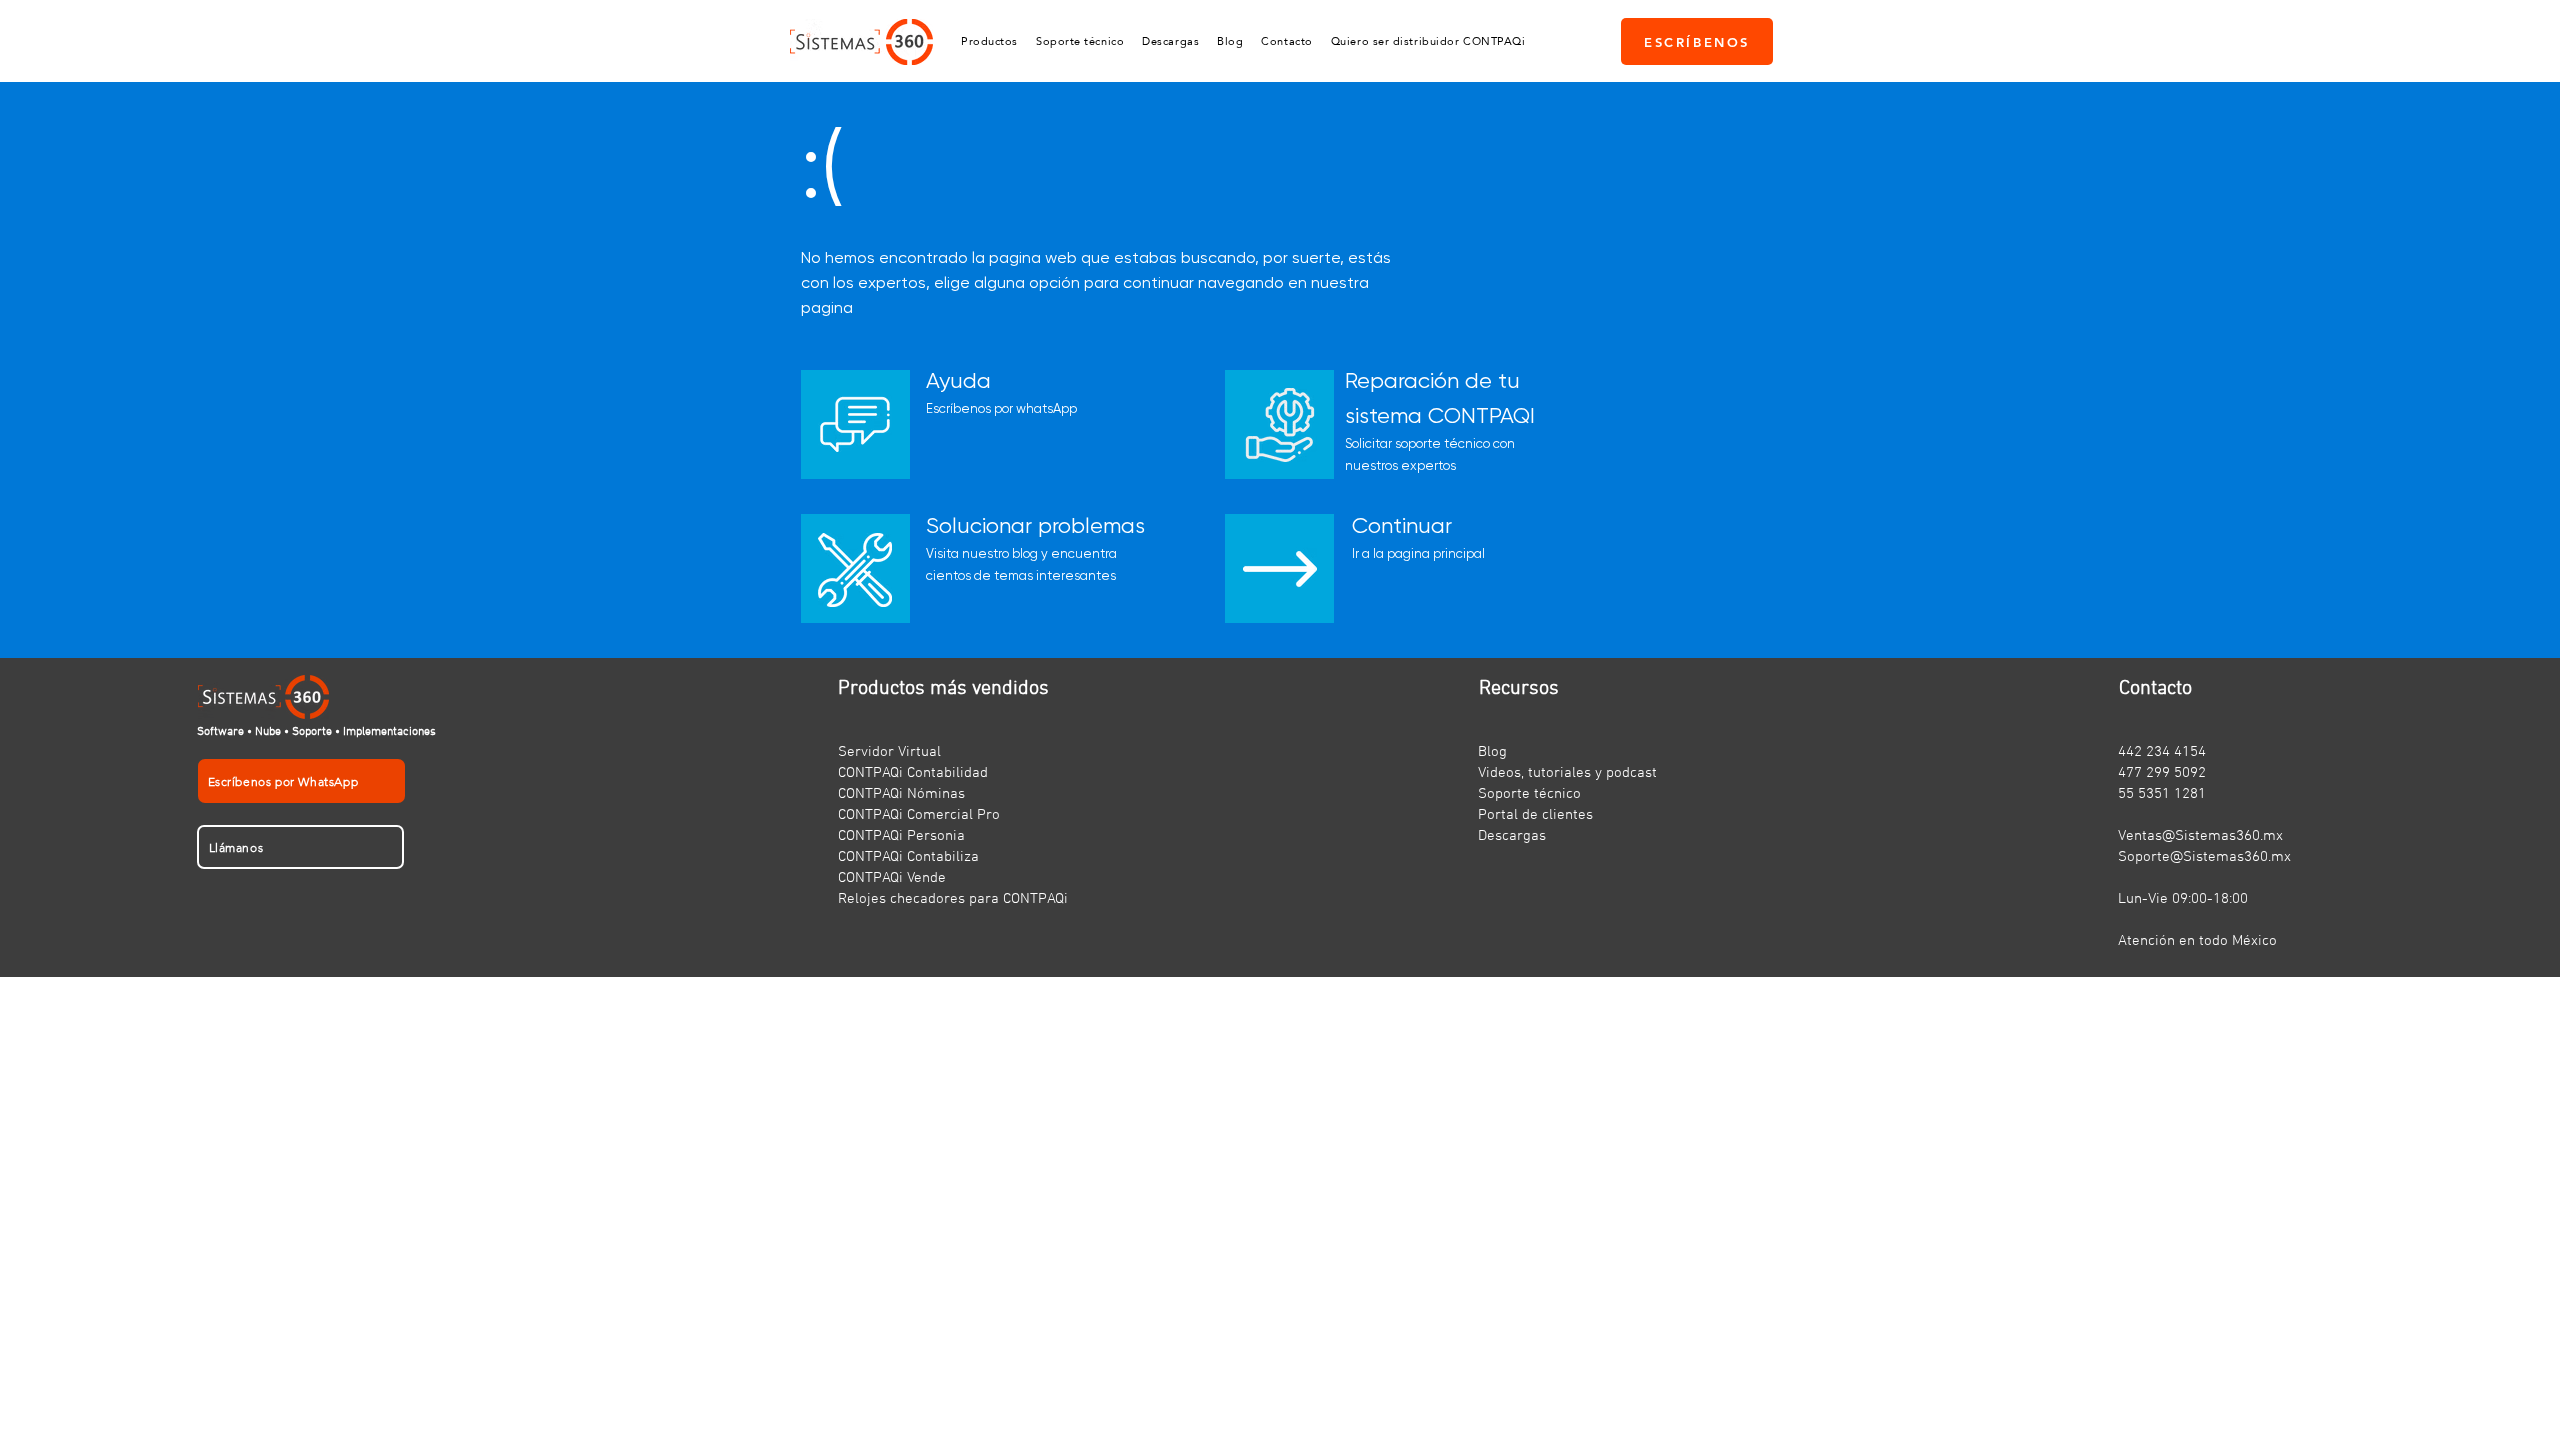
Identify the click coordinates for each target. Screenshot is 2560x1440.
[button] (989, 41)
